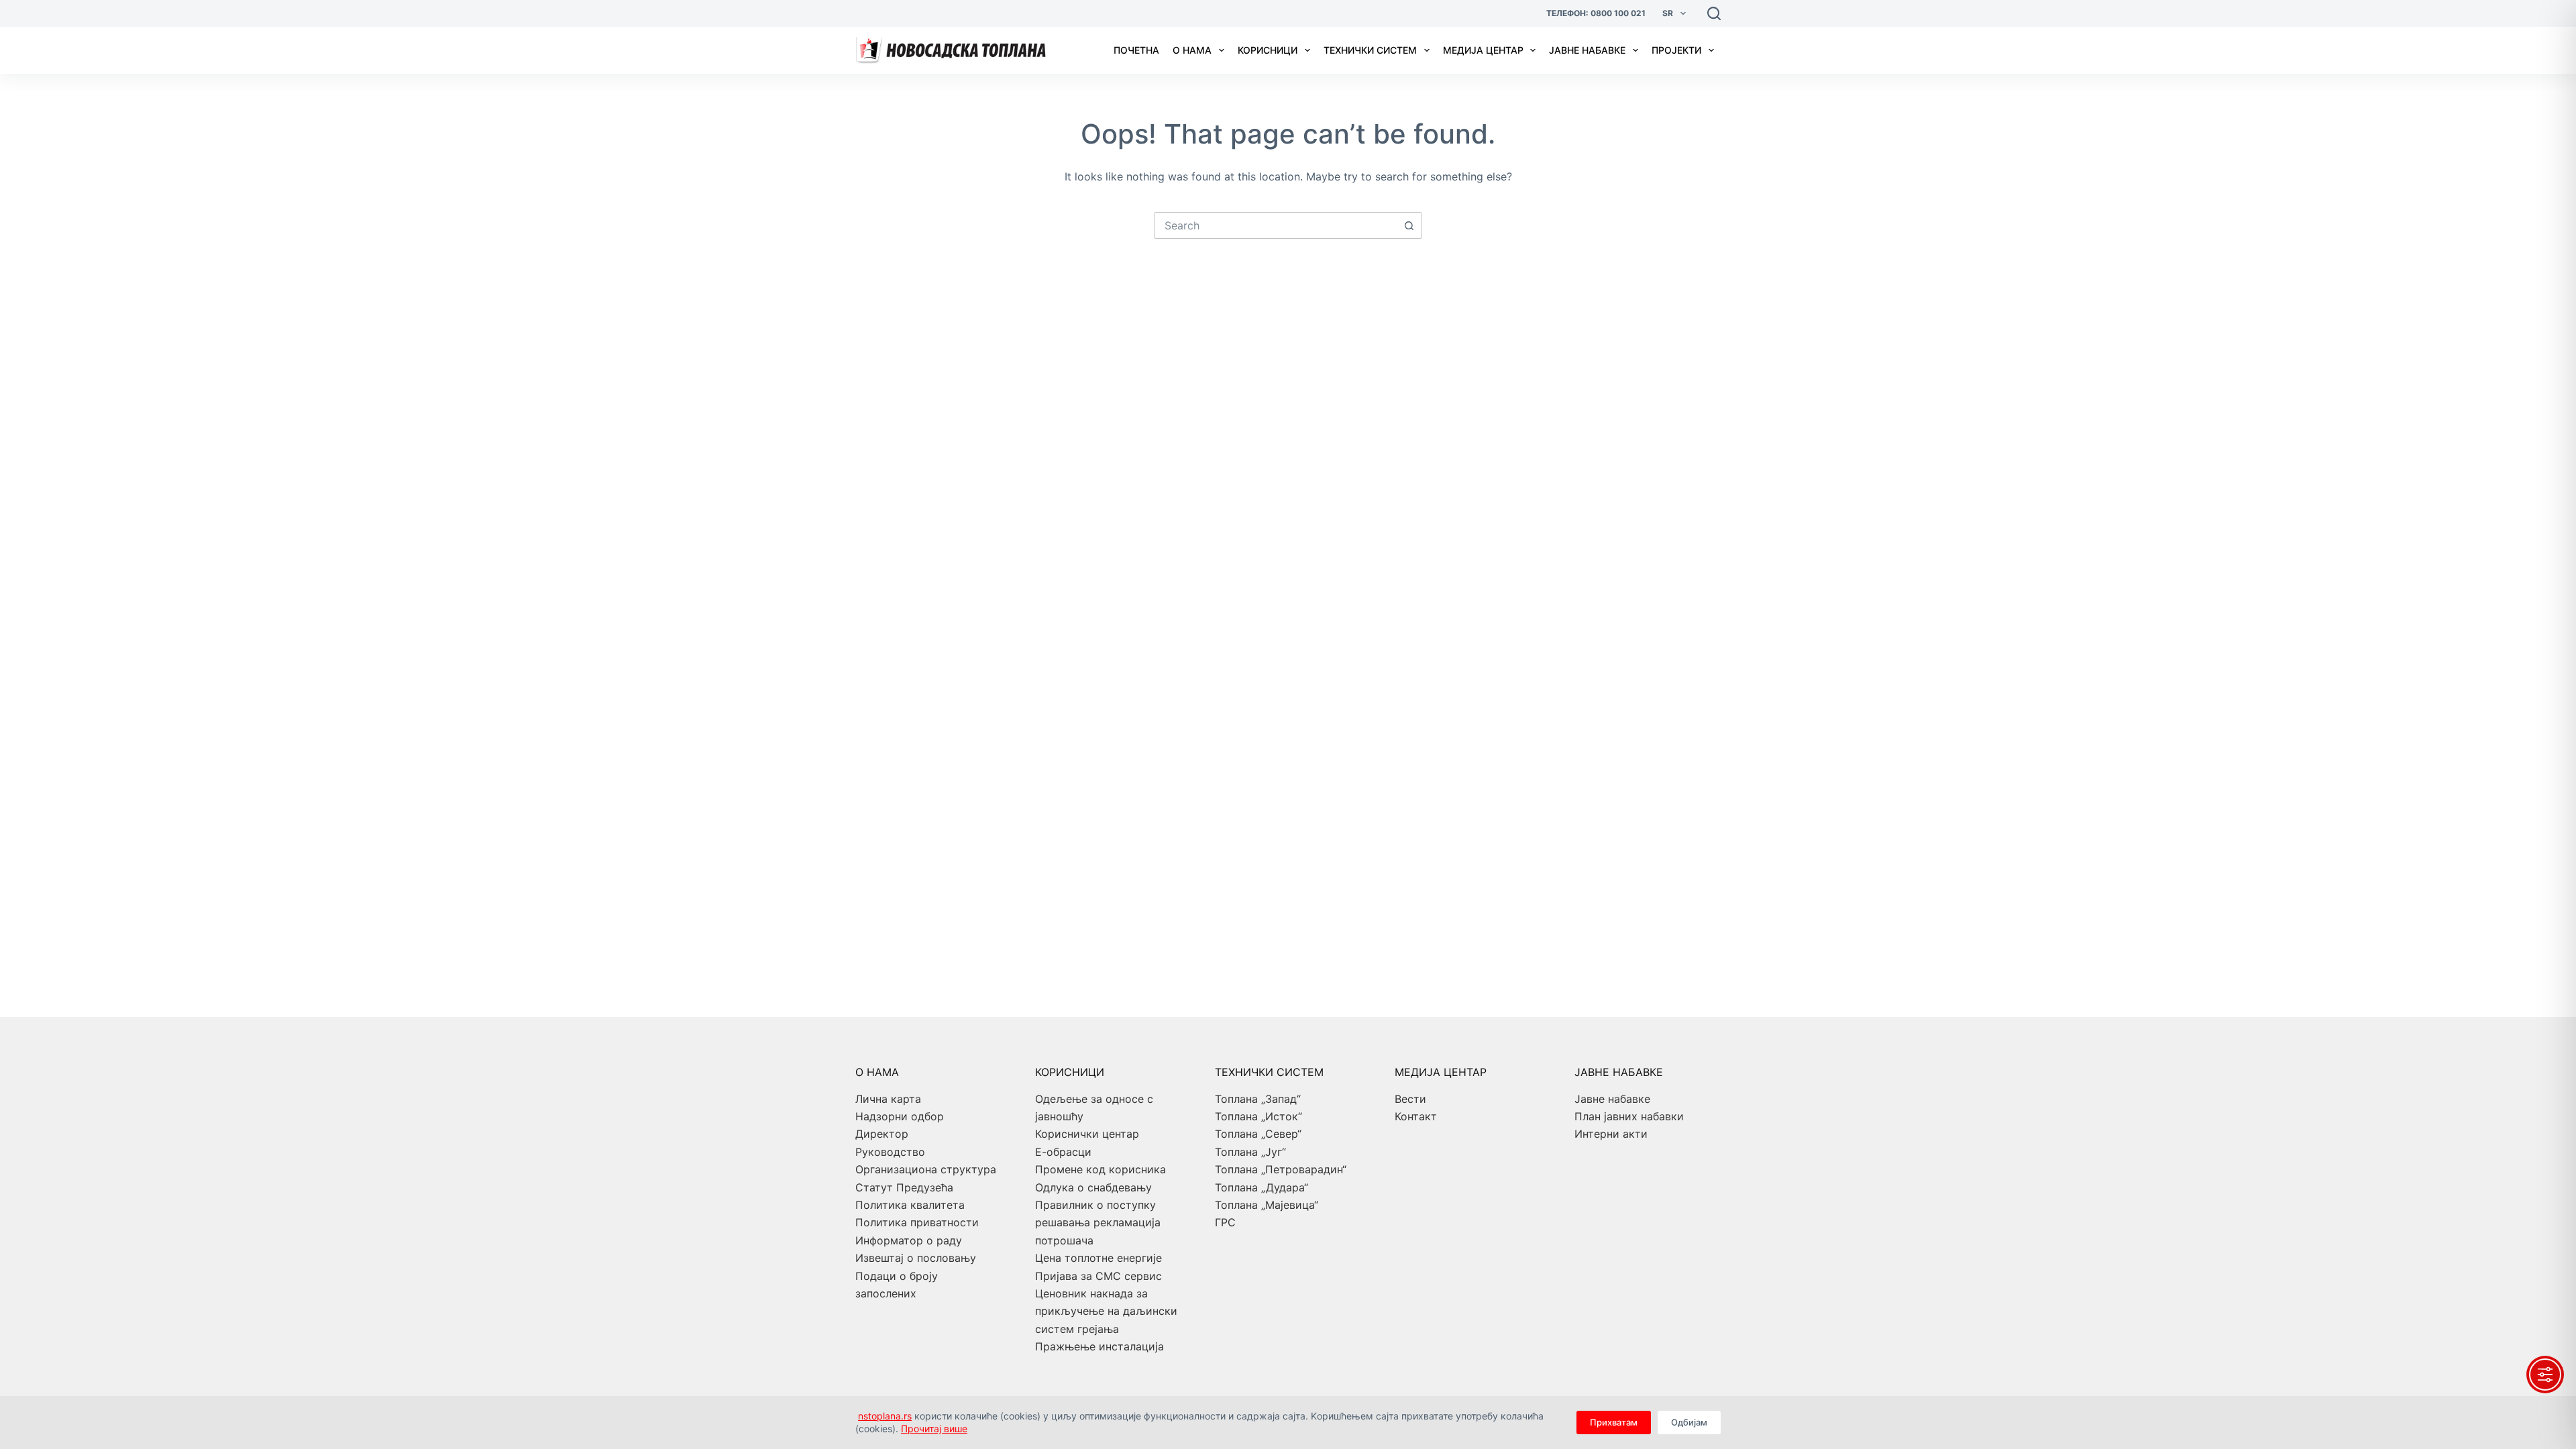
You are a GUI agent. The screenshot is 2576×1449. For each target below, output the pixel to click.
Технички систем (1370, 50)
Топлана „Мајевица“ (1267, 1205)
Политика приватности (917, 1222)
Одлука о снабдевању (1093, 1187)
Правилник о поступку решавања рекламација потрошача (1098, 1223)
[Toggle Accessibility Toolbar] (2545, 1375)
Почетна (1136, 50)
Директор (882, 1134)
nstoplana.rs (885, 1416)
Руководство (890, 1152)
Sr (1668, 13)
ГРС (1225, 1222)
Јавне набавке (1587, 50)
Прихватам (1614, 1422)
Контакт (1416, 1116)
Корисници (1268, 50)
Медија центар (1483, 50)
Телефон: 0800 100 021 (1596, 13)
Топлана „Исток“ (1258, 1116)
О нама (1192, 50)
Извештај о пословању (916, 1258)
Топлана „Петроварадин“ (1281, 1169)
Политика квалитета (910, 1205)
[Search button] (1409, 225)
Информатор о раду (909, 1240)
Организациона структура (926, 1169)
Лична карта (888, 1099)
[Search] (1714, 13)
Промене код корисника (1101, 1169)
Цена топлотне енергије (1098, 1258)
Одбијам (1689, 1422)
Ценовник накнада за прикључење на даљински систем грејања (1106, 1311)
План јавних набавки (1629, 1116)
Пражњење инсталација (1099, 1346)
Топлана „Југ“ (1250, 1152)
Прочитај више (934, 1429)
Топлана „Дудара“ (1262, 1187)
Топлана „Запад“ (1258, 1099)
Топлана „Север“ (1258, 1134)
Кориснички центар (1087, 1134)
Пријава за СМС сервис (1098, 1276)
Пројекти (1676, 50)
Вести (1410, 1099)
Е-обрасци (1063, 1152)
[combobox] (1275, 225)
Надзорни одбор (900, 1116)
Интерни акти (1611, 1134)
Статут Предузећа (904, 1187)
